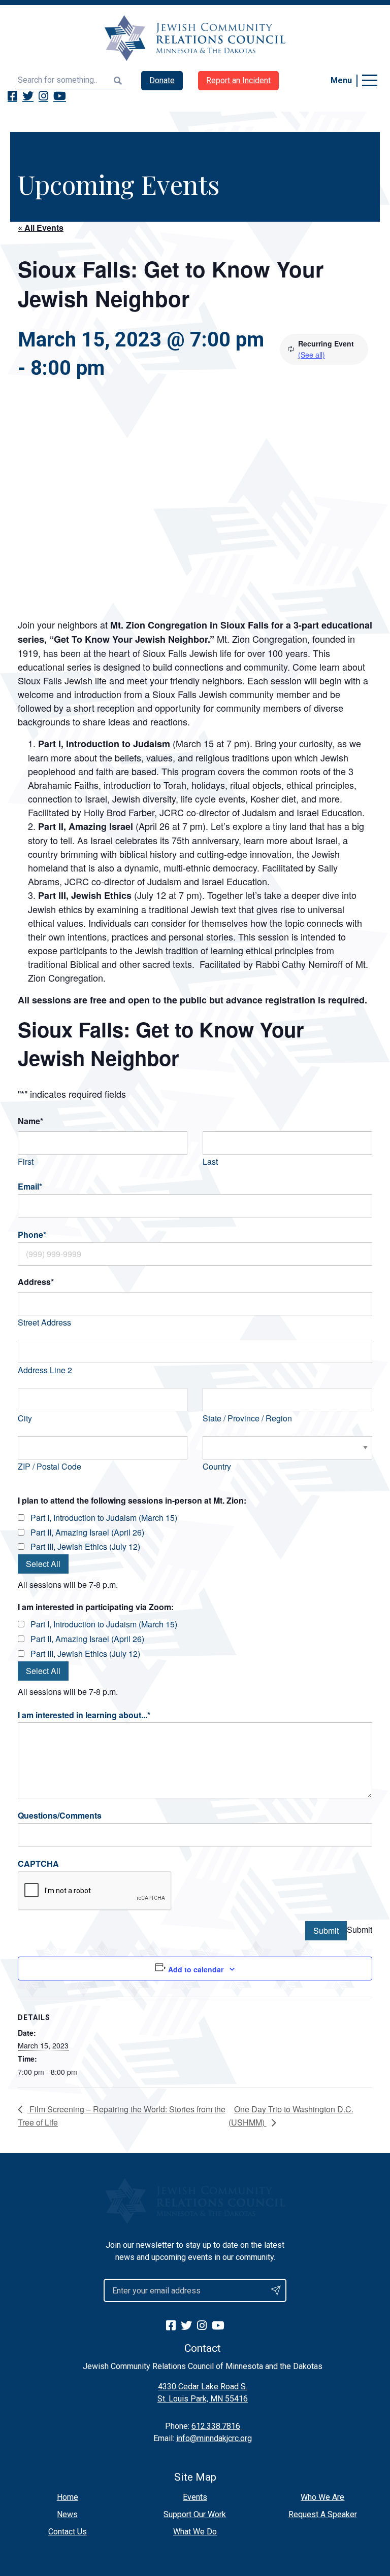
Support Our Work (195, 2514)
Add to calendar (196, 1969)
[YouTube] (60, 96)
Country (217, 1466)
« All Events (41, 228)
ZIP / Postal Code (50, 1466)
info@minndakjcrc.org (214, 2438)
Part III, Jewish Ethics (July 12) (85, 1546)
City (25, 1418)
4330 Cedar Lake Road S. (203, 2387)
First (26, 1161)
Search (118, 80)
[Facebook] (12, 96)
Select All (43, 1564)
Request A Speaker (323, 2514)
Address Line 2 (45, 1370)
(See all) (312, 355)
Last (210, 1161)
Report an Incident (238, 80)
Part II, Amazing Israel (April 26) (87, 1532)
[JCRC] (195, 38)
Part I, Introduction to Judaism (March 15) (104, 1518)
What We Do (195, 2532)
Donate (162, 80)
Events (195, 2497)
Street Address (44, 1322)
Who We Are (322, 2497)
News (67, 2514)
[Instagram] (43, 96)
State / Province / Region (247, 1418)
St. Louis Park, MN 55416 (203, 2399)
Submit (326, 1930)
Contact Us (68, 2532)
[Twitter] (28, 96)
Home (68, 2497)
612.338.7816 (216, 2426)
